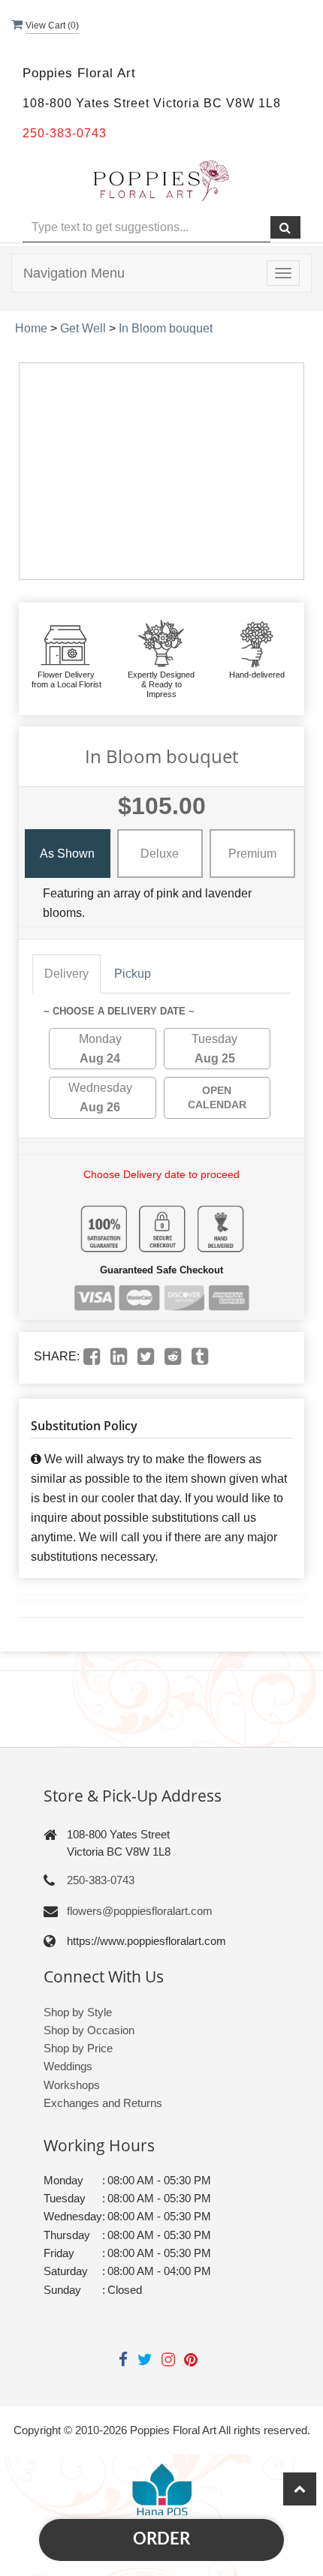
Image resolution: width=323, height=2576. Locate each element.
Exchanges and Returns (103, 2103)
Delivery (66, 974)
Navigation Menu (74, 273)
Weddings (68, 2066)
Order (161, 2539)
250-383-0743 (101, 1880)
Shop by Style (78, 2012)
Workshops (72, 2085)
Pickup (133, 974)
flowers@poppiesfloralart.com (140, 1911)
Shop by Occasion (89, 2030)
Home (31, 328)
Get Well (83, 328)
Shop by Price (78, 2048)
